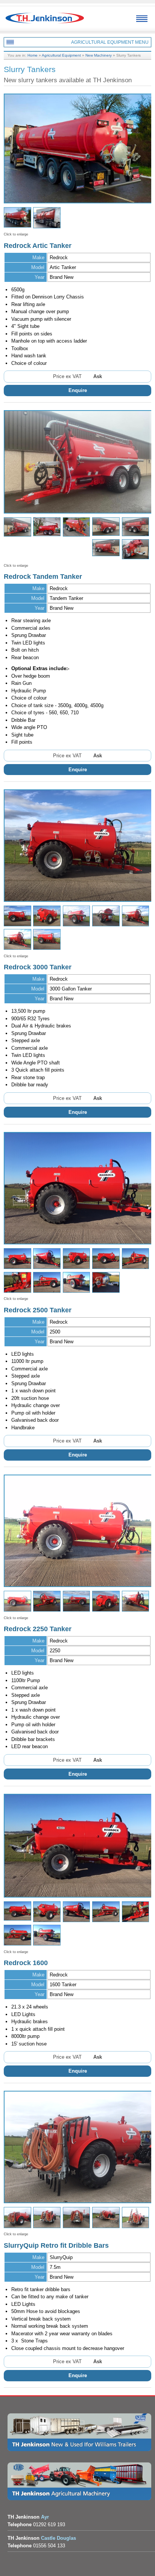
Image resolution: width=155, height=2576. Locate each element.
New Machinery (99, 55)
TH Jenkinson (45, 23)
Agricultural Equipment (61, 55)
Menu (142, 19)
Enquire (78, 390)
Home (33, 55)
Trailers (79, 2432)
